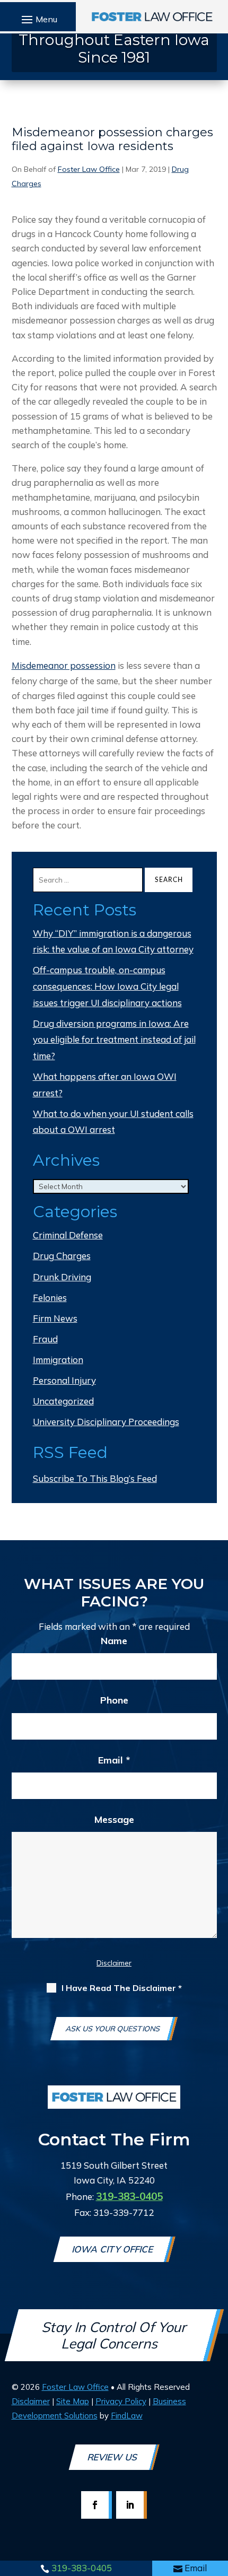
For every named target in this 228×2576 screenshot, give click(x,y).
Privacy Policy (121, 2401)
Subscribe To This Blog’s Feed (95, 1478)
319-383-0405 (82, 2568)
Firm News (55, 1318)
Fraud (45, 1339)
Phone (114, 1700)
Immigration (58, 1360)
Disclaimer (114, 1963)
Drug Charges (62, 1256)
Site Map (73, 2401)
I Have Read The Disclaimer (122, 1988)
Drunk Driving (62, 1277)
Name (114, 1641)
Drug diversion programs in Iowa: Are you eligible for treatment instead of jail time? (114, 1040)
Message (114, 1819)
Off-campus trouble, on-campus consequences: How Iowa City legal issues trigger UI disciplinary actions (107, 986)
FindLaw (127, 2416)
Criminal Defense (68, 1235)
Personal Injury (64, 1380)
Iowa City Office (113, 2249)
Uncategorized (63, 1401)
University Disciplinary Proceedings (106, 1422)
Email (196, 2568)
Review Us (113, 2457)
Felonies (50, 1298)
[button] (38, 19)
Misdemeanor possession (64, 665)
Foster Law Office (89, 169)
